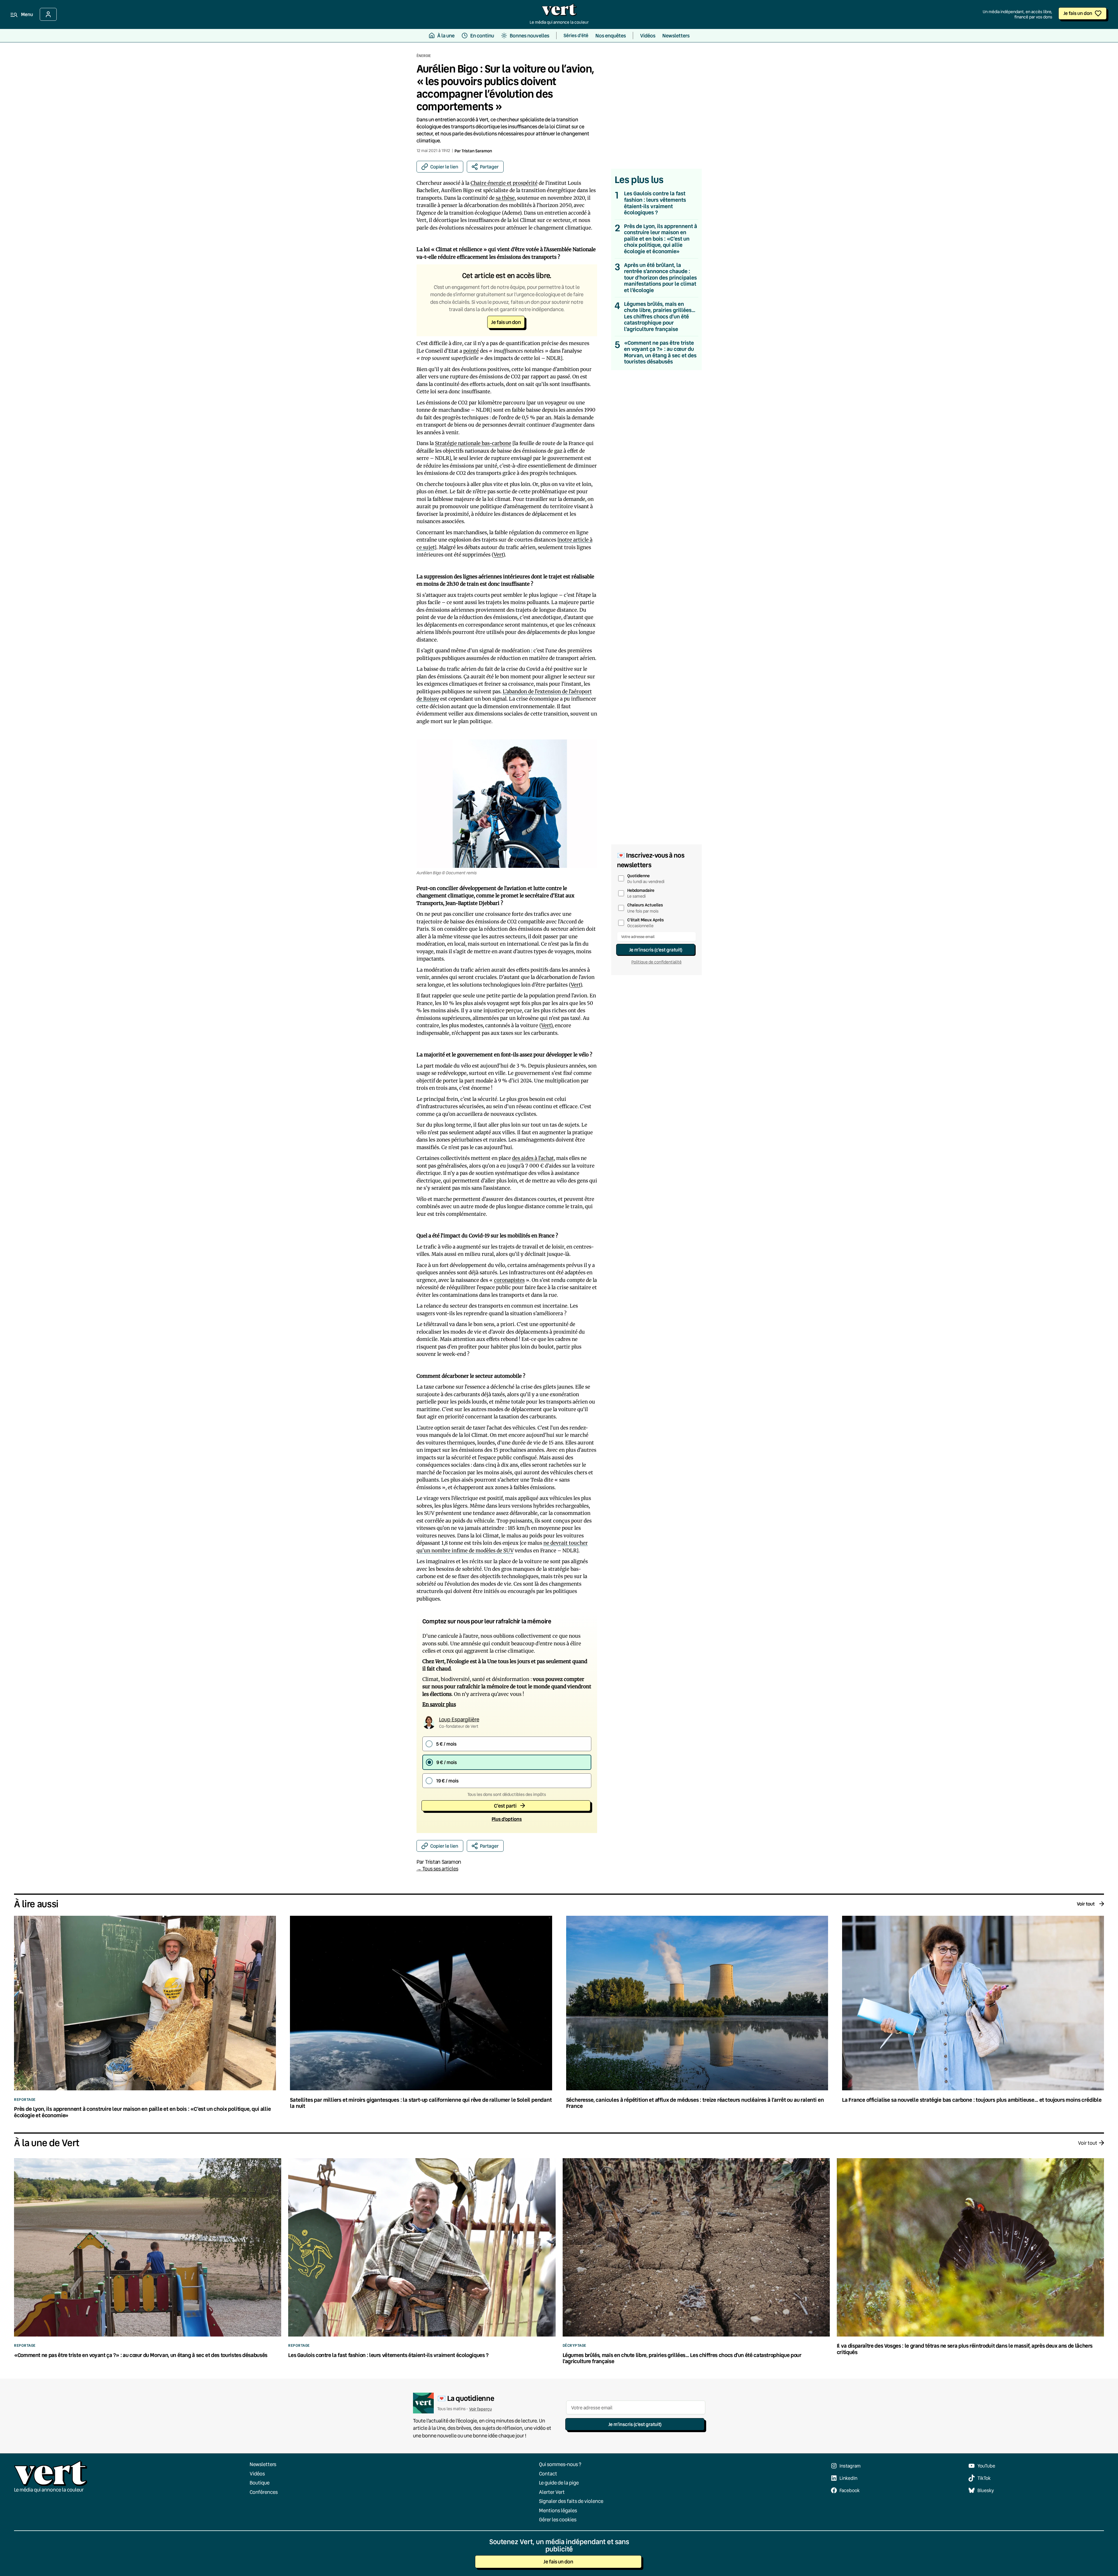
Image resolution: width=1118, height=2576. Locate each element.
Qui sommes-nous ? (560, 2464)
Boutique (260, 2483)
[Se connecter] (48, 14)
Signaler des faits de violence (571, 2501)
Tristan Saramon (477, 151)
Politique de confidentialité (656, 962)
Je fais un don (1078, 13)
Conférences (264, 2492)
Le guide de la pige (559, 2483)
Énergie (424, 56)
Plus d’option (507, 1819)
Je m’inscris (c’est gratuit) (656, 950)
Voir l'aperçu (481, 2409)
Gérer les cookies (558, 2519)
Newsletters (263, 2464)
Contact (548, 2474)
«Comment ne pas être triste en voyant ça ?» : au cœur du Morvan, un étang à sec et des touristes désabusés (660, 352)
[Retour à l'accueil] (559, 11)
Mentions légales (558, 2510)
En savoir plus (439, 1704)
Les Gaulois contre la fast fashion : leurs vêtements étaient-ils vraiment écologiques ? (655, 203)
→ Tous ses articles (437, 1869)
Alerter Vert (552, 2492)
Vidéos (257, 2474)
